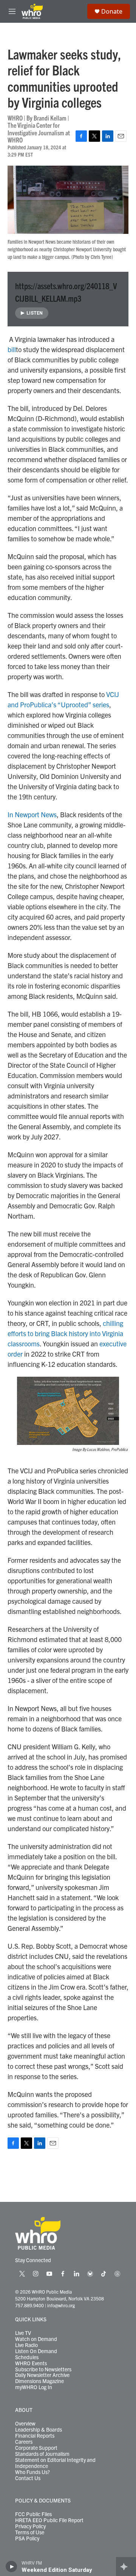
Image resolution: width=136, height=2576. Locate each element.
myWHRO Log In (34, 2387)
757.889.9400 (29, 2305)
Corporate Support (36, 2448)
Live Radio (26, 2345)
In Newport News (32, 814)
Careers (24, 2442)
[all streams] (126, 2567)
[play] (12, 2567)
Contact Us (28, 2478)
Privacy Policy (30, 2526)
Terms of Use (30, 2532)
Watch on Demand (36, 2339)
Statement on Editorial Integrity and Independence (55, 2463)
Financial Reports (35, 2436)
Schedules (27, 2357)
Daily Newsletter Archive (42, 2375)
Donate (112, 11)
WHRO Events (31, 2363)
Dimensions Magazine (39, 2381)
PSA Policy (27, 2538)
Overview (25, 2424)
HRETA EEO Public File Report (49, 2520)
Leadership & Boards (39, 2430)
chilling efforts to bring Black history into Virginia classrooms (65, 1333)
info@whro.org (61, 2305)
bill (12, 349)
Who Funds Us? (32, 2472)
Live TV (23, 2333)
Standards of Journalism (42, 2454)
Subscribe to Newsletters (43, 2369)
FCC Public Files (33, 2514)
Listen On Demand (36, 2351)
